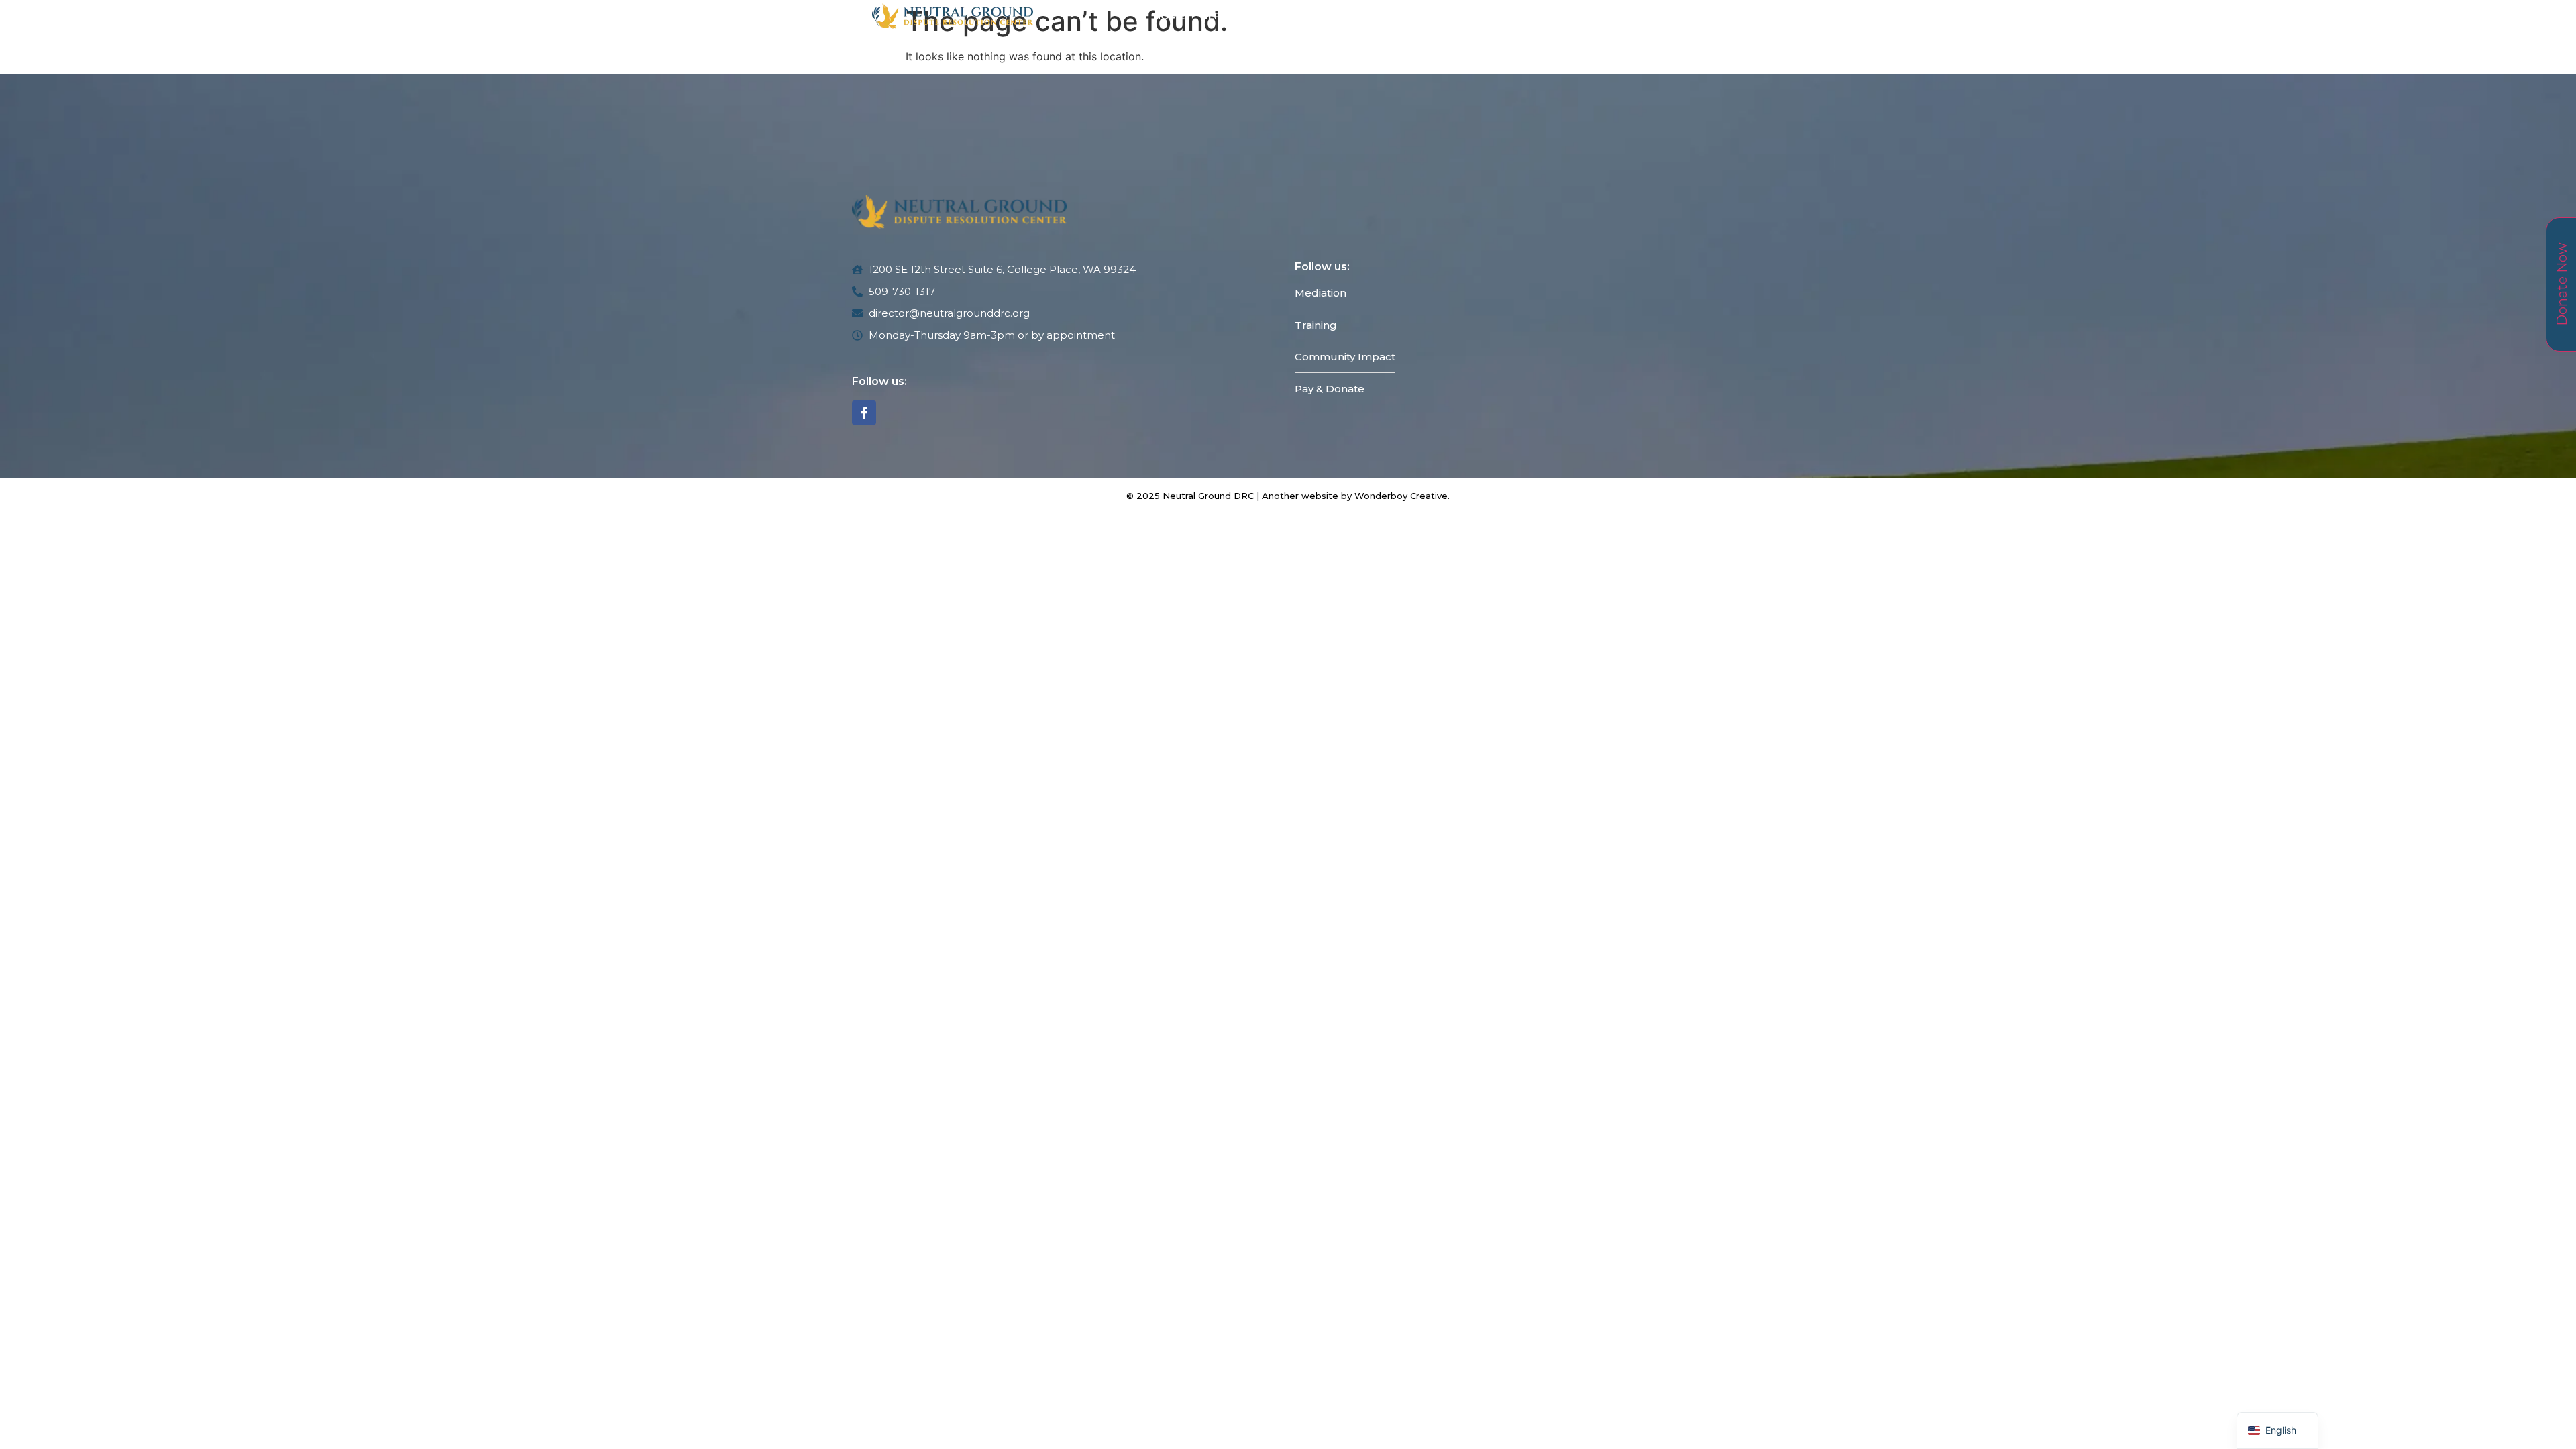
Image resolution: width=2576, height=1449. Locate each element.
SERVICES (1227, 16)
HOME (1169, 16)
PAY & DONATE (1547, 16)
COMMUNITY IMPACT (1437, 16)
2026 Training (1326, 16)
